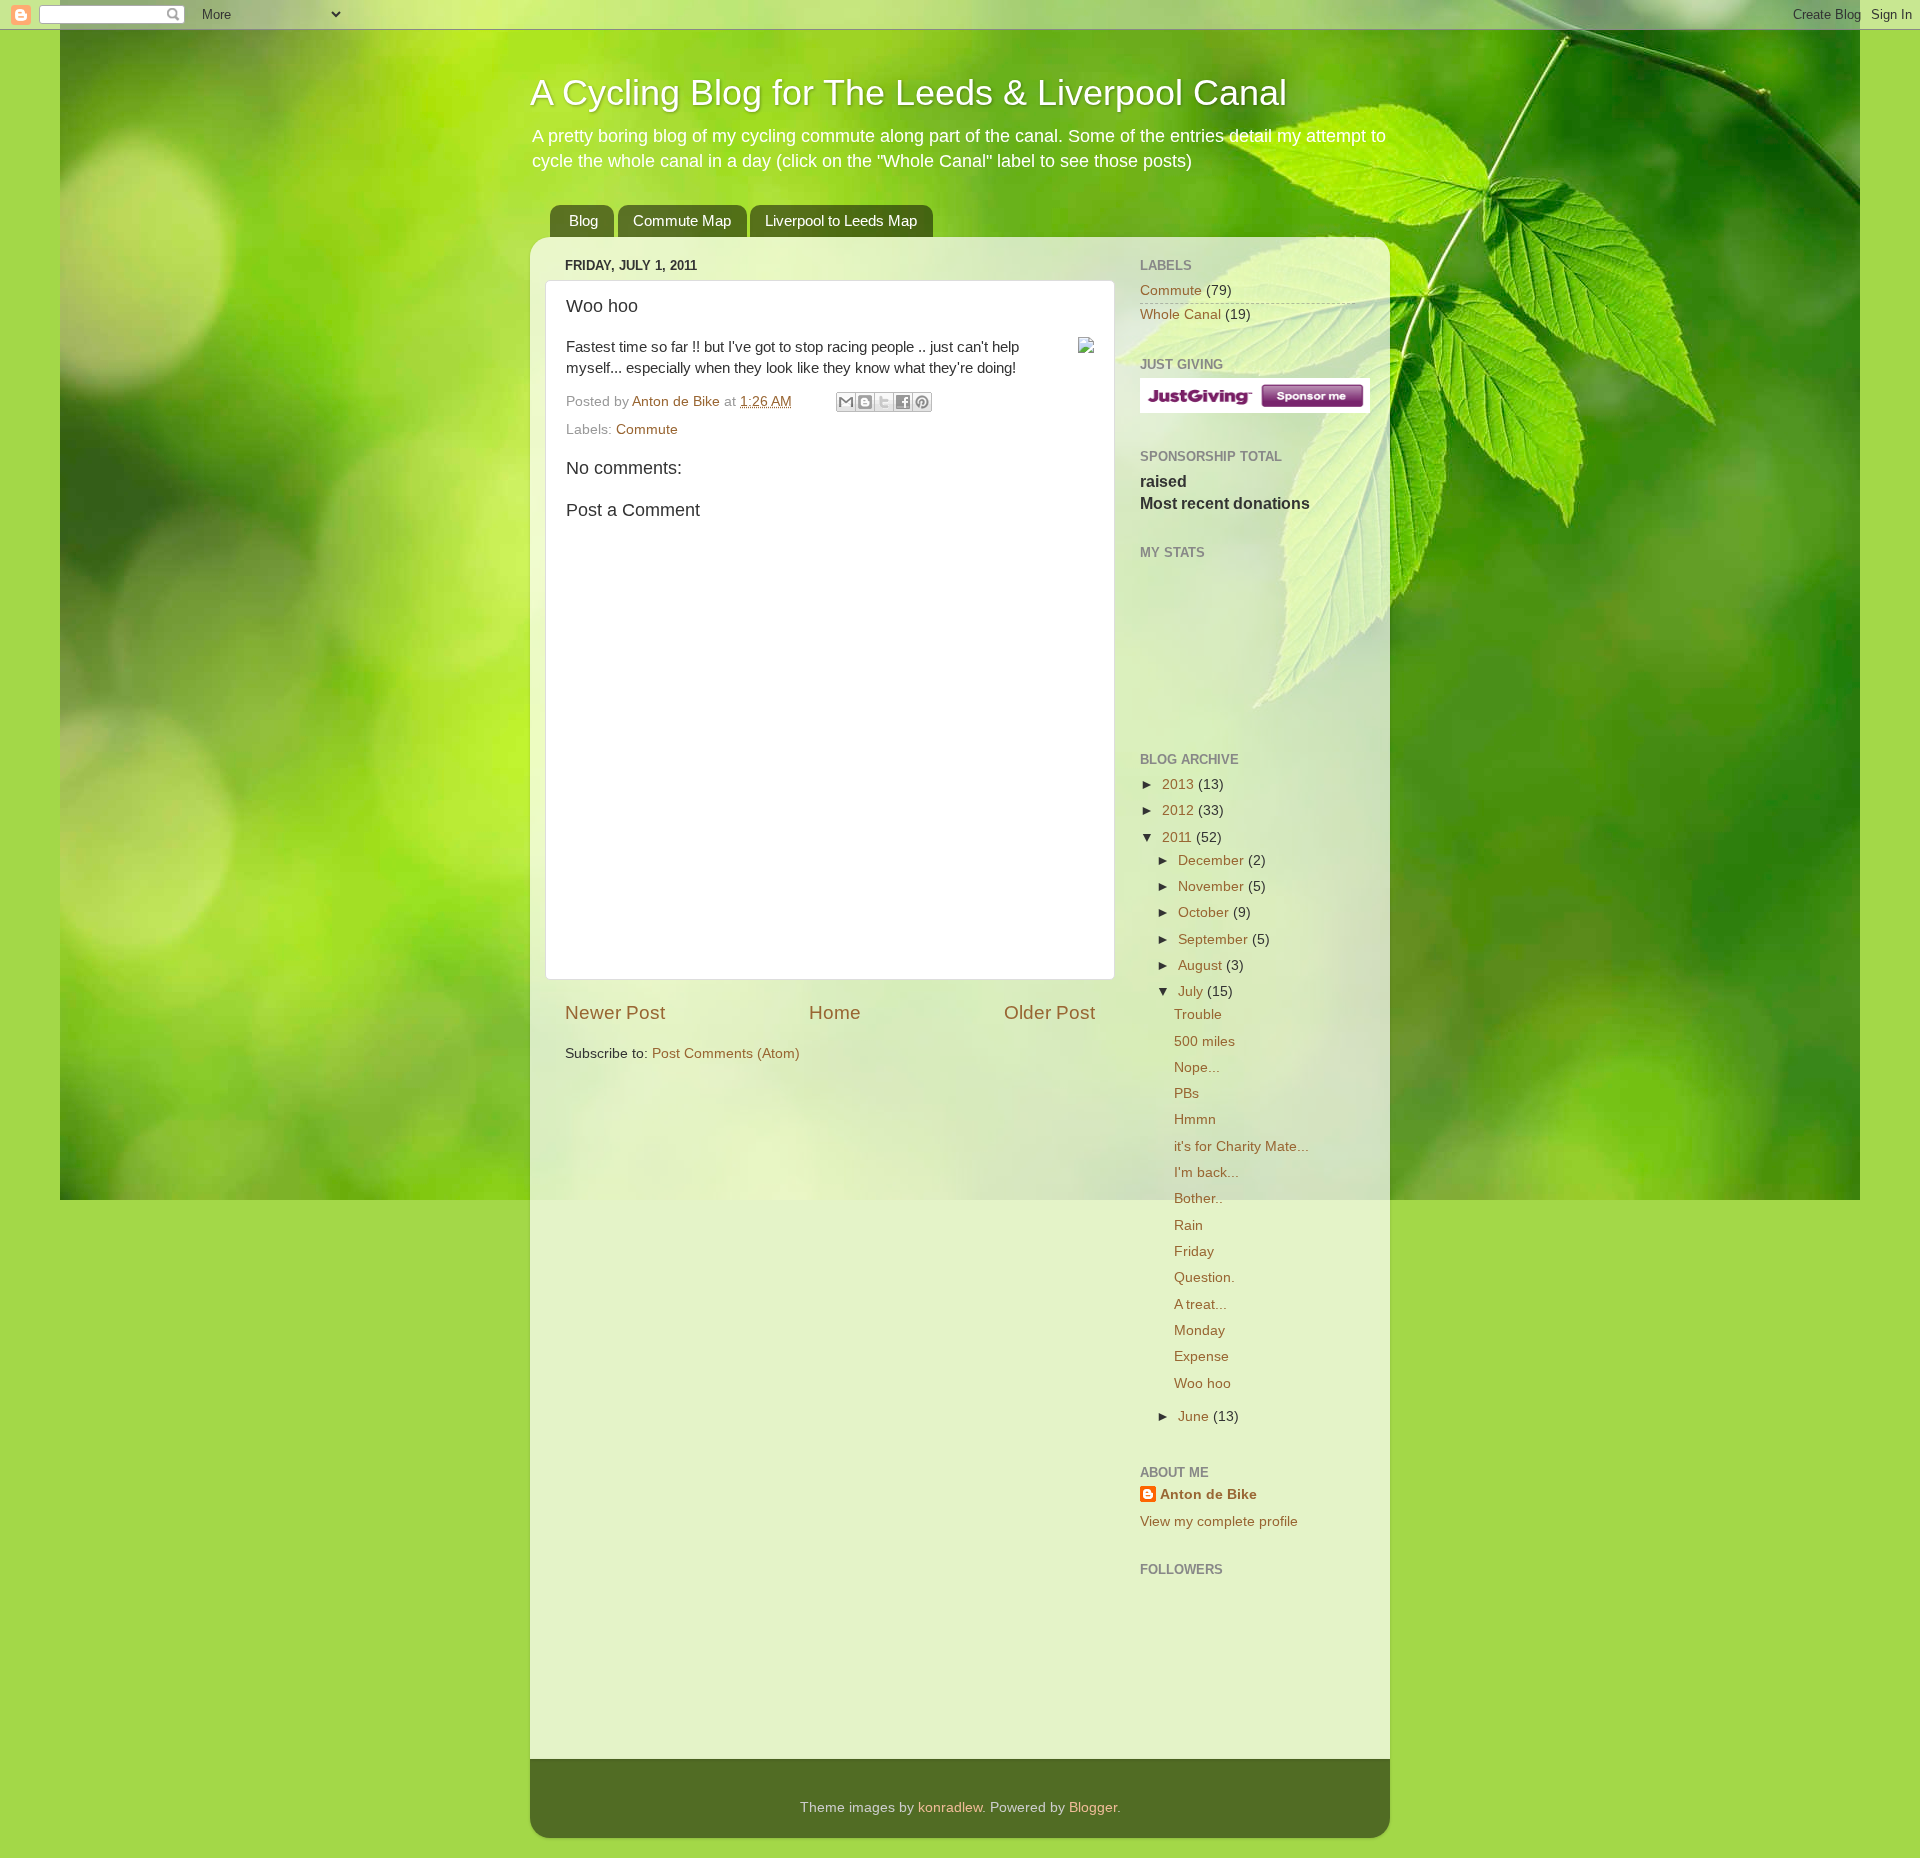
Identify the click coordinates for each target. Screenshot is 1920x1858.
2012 (1180, 810)
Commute (647, 429)
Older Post (1049, 1012)
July (1192, 991)
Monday (1199, 1330)
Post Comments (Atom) (726, 1053)
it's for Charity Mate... (1241, 1146)
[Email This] (846, 402)
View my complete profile (1219, 1521)
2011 (1179, 837)
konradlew (950, 1807)
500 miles (1204, 1041)
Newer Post (615, 1012)
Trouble (1198, 1014)
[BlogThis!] (865, 402)
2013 (1180, 784)
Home (835, 1012)
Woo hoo (1202, 1383)
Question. (1204, 1277)
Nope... (1197, 1067)
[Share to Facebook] (903, 402)
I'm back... (1206, 1172)
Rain (1188, 1225)
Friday (1194, 1251)
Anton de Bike (678, 401)
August (1202, 965)
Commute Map (682, 220)
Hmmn (1195, 1119)
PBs (1186, 1093)
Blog (583, 220)
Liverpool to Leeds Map (841, 220)
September (1215, 939)
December (1213, 860)
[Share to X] (884, 402)
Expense (1201, 1356)
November (1213, 886)
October (1205, 912)
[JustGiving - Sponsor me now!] (1255, 408)
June (1195, 1416)
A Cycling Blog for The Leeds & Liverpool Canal (908, 92)
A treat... (1200, 1304)
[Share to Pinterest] (922, 402)
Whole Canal (1180, 314)
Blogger (1093, 1807)
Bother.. (1198, 1198)
